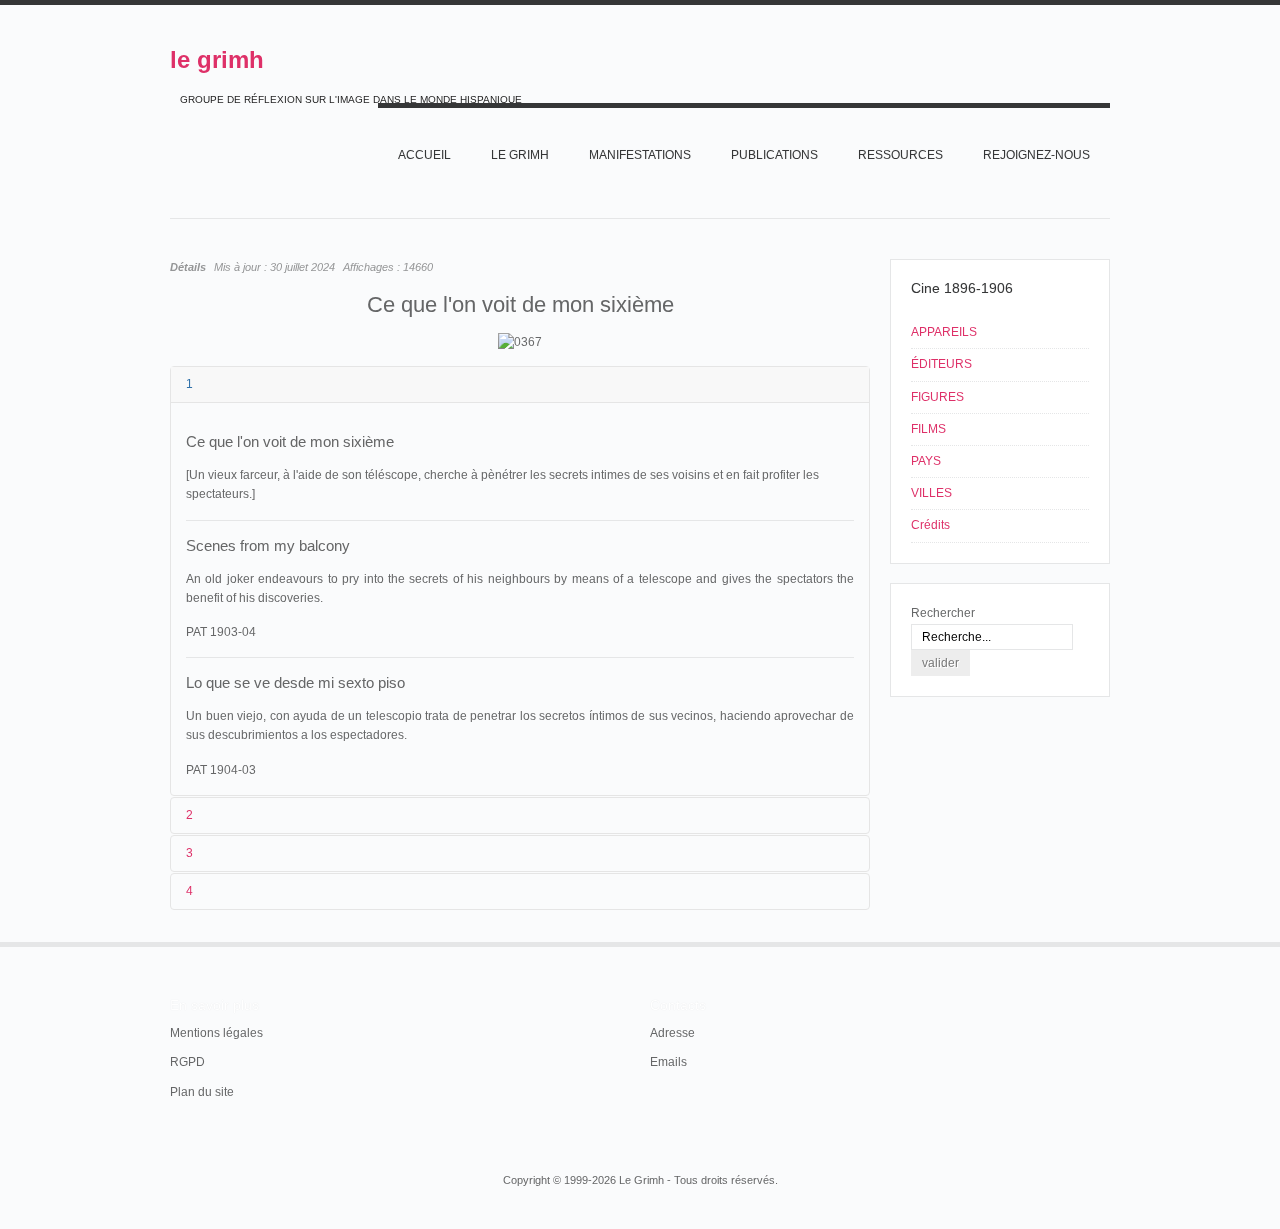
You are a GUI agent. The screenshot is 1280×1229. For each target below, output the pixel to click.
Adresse (672, 1033)
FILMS (928, 429)
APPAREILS (944, 332)
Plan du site (202, 1092)
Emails (668, 1062)
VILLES (931, 493)
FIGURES (937, 397)
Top (1108, 942)
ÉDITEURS (941, 364)
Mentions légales (216, 1033)
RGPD (187, 1062)
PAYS (926, 461)
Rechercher (943, 613)
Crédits (930, 525)
